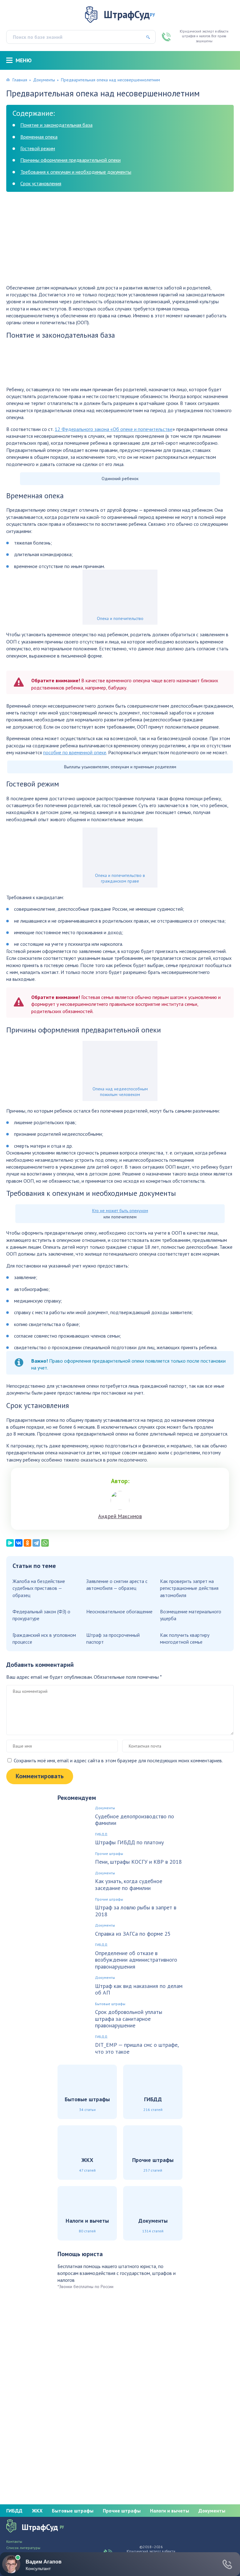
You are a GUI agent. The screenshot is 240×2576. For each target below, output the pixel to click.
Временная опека (39, 137)
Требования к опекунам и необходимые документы (76, 172)
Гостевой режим (38, 148)
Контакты (14, 2542)
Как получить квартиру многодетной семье (185, 1638)
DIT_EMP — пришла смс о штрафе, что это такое (137, 2048)
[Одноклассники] (27, 1543)
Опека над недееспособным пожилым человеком (120, 1092)
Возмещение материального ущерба (191, 1615)
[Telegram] (36, 1543)
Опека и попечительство (120, 618)
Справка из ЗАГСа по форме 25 (133, 1934)
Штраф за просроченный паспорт (113, 1638)
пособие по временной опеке (75, 752)
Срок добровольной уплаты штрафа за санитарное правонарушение (129, 2019)
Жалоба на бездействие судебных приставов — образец (39, 1588)
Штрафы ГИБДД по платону (129, 1842)
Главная (20, 80)
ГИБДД (101, 1834)
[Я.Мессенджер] (10, 1543)
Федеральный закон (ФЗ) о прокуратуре (41, 1615)
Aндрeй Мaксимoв (120, 1516)
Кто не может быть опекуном (120, 1211)
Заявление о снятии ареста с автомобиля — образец (117, 1585)
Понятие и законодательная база (56, 125)
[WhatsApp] (45, 1543)
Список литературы (23, 2548)
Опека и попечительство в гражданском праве (120, 878)
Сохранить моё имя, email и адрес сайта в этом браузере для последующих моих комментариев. (118, 1760)
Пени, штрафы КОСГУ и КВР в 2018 (138, 1862)
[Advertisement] (120, 240)
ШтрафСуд (129, 14)
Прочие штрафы (109, 1854)
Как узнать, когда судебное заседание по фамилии (129, 1885)
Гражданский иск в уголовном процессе (44, 1638)
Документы (44, 80)
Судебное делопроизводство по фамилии (135, 1820)
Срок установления (41, 183)
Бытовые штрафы (110, 2004)
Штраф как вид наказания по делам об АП (139, 1989)
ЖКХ (37, 2511)
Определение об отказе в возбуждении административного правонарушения (136, 1960)
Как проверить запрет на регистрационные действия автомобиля (189, 1588)
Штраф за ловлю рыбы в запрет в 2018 (136, 1911)
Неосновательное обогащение (119, 1611)
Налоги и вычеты (170, 2511)
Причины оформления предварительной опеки (70, 160)
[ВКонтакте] (19, 1543)
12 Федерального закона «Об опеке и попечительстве (114, 429)
